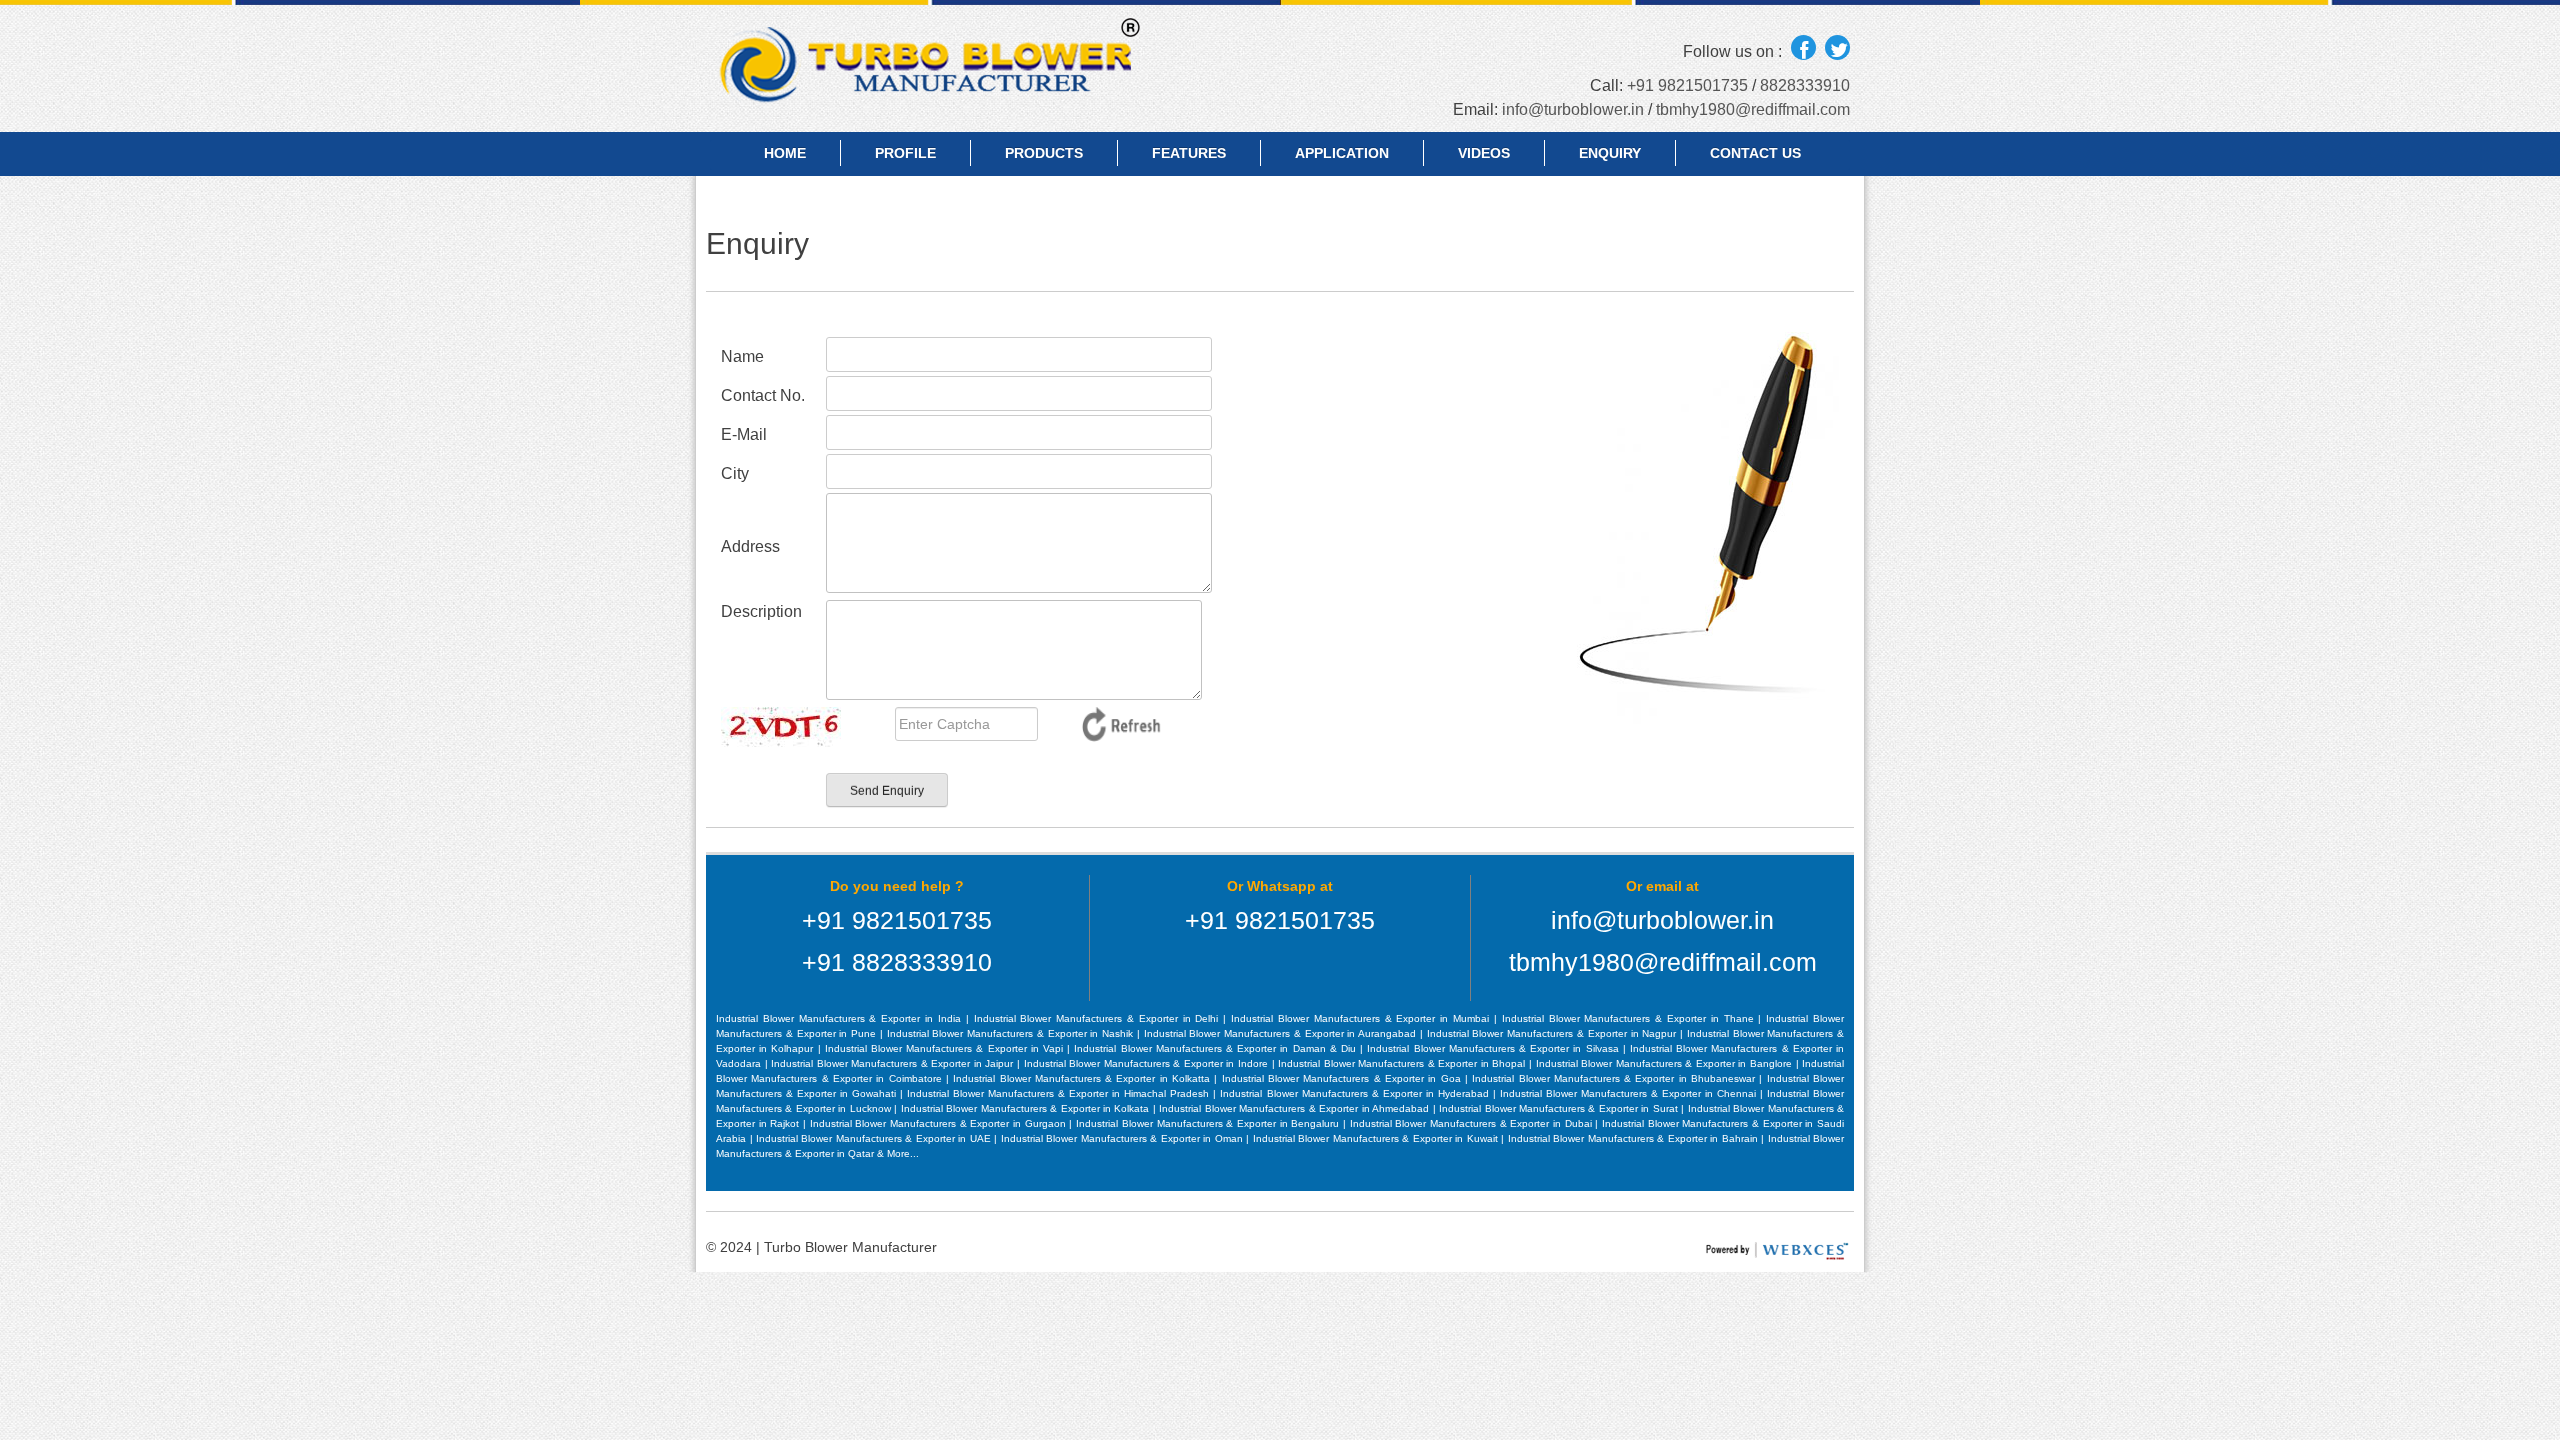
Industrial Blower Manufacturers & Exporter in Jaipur (894, 1063)
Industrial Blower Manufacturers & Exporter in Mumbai (1362, 1018)
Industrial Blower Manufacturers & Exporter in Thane (1630, 1018)
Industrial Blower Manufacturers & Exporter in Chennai (1630, 1093)
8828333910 (1805, 85)
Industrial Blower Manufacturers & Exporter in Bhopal (1403, 1063)
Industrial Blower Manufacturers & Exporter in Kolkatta (1083, 1078)
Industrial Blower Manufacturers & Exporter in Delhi (1099, 1018)
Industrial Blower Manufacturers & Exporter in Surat (1560, 1108)
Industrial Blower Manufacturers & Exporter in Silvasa (1494, 1048)
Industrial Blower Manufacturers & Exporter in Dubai (1473, 1123)
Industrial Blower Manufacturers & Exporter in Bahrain (1634, 1138)
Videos (1484, 153)
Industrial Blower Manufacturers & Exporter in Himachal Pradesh (1060, 1093)
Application (1342, 153)
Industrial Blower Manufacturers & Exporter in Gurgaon (940, 1123)
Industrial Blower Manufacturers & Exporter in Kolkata (1027, 1108)
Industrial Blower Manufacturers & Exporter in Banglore (1666, 1063)
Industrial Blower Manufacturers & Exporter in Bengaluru (1209, 1123)
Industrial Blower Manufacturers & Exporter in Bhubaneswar (1615, 1078)
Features (1189, 153)
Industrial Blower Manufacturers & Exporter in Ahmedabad (1295, 1108)
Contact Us (1755, 153)
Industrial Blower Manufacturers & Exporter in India (841, 1018)
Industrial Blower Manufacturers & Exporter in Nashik (1012, 1033)
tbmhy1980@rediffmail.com (1753, 109)
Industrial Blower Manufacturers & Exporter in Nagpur (1553, 1033)
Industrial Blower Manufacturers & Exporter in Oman (1123, 1138)
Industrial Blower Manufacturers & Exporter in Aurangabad (1282, 1033)
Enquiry (1610, 153)
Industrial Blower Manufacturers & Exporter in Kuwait (1377, 1138)
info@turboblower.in (1573, 109)
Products (1044, 153)
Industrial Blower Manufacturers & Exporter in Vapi (946, 1048)
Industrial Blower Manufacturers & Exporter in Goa (1343, 1078)
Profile (905, 153)
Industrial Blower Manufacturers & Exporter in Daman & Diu (1217, 1048)
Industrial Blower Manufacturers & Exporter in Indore (1148, 1063)
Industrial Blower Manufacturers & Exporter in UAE (875, 1138)
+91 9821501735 (1687, 85)
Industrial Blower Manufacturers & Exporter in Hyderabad (1356, 1093)
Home (785, 153)
